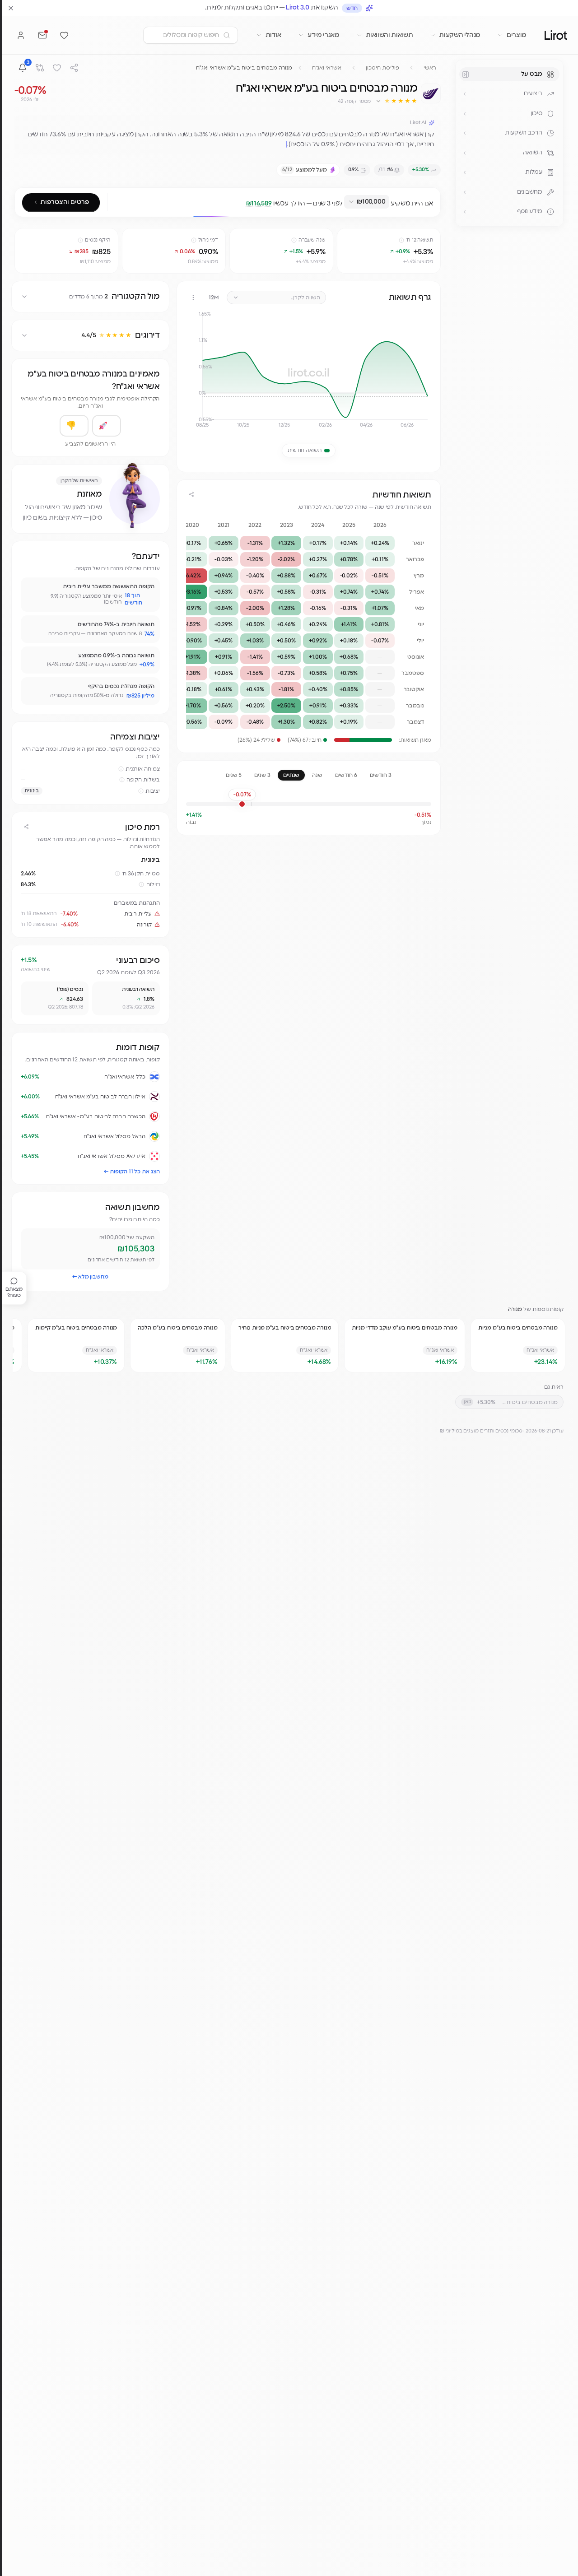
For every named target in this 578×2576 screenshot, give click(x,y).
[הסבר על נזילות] (141, 884)
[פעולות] (193, 298)
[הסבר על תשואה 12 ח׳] (401, 240)
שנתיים (291, 775)
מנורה (515, 1309)
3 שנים (262, 775)
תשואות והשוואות (389, 35)
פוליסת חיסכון (382, 68)
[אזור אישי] (21, 35)
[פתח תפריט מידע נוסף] (465, 212)
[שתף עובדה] (32, 588)
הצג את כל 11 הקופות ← (132, 1172)
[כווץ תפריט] (466, 74)
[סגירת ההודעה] (11, 8)
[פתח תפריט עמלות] (465, 172)
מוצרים (517, 35)
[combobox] (367, 202)
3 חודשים (381, 775)
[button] (396, 101)
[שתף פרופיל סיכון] (26, 827)
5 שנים (234, 775)
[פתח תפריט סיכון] (465, 114)
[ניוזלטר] (42, 35)
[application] (309, 373)
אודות (273, 35)
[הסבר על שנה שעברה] (294, 240)
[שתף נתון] (345, 237)
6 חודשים (346, 775)
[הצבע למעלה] (107, 426)
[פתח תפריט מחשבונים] (465, 192)
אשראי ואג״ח (327, 68)
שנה (317, 775)
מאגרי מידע (324, 35)
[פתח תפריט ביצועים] (465, 94)
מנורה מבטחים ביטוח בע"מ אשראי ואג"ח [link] (244, 68)
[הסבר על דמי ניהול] (194, 240)
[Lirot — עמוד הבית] (556, 35)
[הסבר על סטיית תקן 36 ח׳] (117, 874)
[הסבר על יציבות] (141, 791)
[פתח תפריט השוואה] (465, 153)
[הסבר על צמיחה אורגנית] (121, 769)
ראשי (430, 68)
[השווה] (40, 68)
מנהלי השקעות (460, 35)
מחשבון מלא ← (90, 1277)
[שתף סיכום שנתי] (191, 494)
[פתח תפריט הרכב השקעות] (465, 133)
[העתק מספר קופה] (333, 101)
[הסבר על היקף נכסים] (80, 240)
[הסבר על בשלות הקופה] (122, 780)
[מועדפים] (64, 35)
